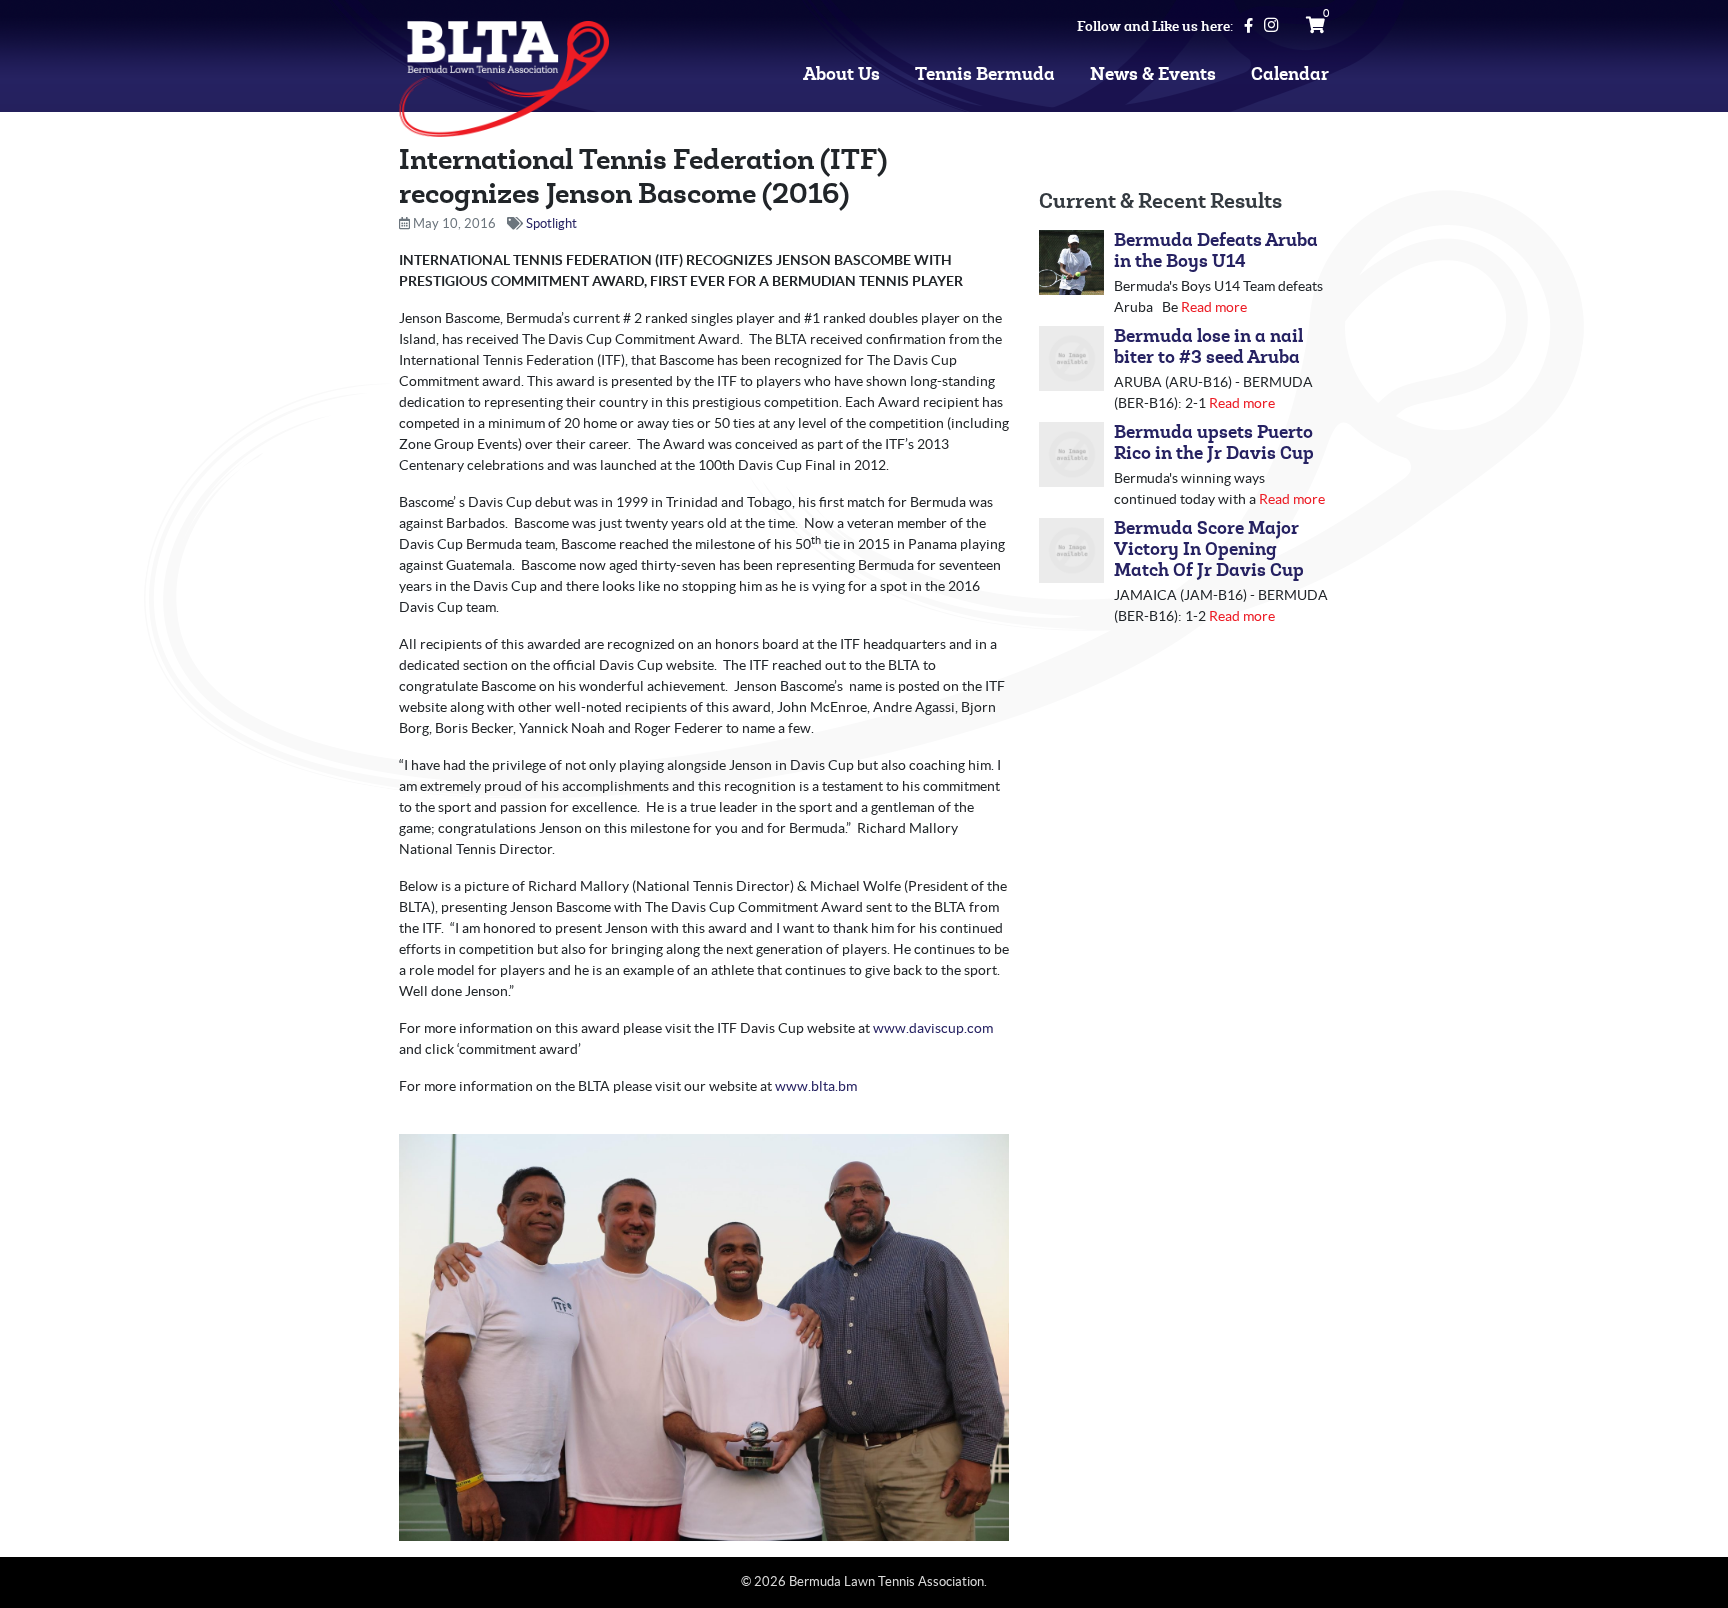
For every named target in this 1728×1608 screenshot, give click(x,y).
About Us (841, 74)
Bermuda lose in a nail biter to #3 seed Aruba (1208, 347)
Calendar (1290, 74)
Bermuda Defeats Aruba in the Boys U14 (1216, 251)
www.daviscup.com (933, 1028)
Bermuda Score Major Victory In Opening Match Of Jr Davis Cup (1209, 549)
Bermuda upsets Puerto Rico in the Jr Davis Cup (1214, 443)
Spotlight (551, 223)
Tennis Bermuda (985, 74)
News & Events (1153, 74)
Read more (1214, 307)
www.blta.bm (816, 1086)
